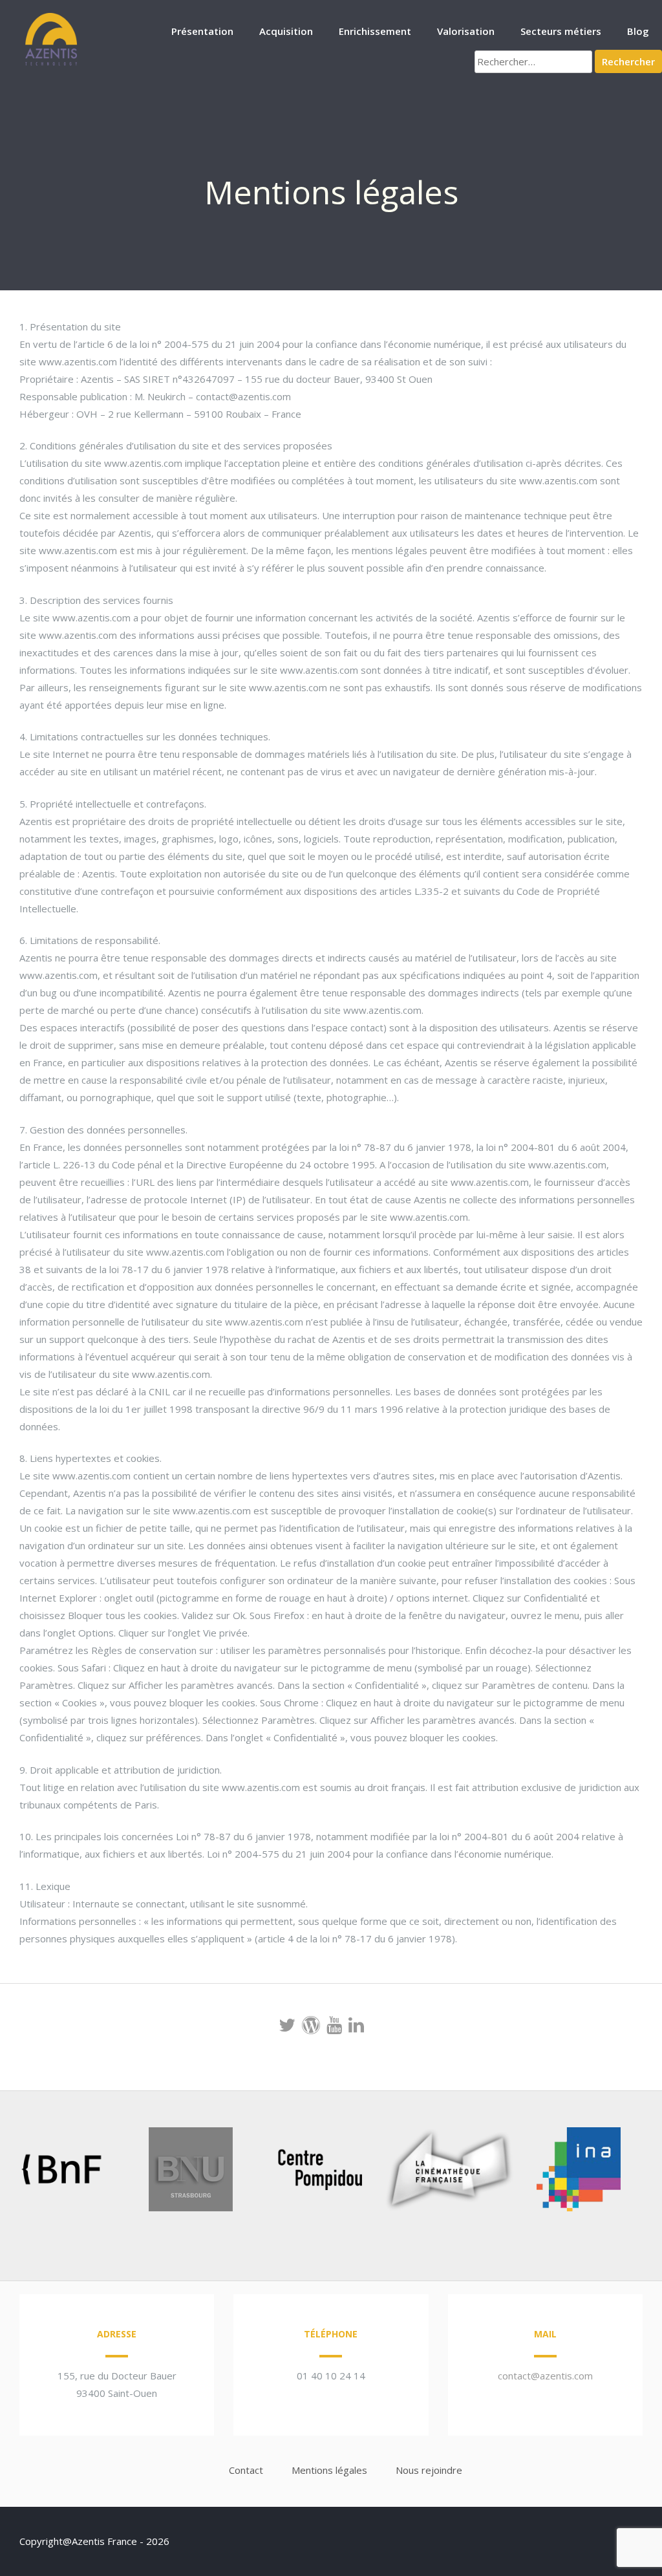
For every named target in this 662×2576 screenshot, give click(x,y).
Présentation (202, 31)
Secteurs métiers (561, 31)
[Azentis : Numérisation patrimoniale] (52, 64)
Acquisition (286, 31)
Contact (246, 2470)
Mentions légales (329, 2470)
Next (613, 2172)
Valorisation (466, 31)
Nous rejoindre (429, 2470)
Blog (638, 31)
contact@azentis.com (545, 2376)
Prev (30, 2172)
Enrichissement (375, 31)
